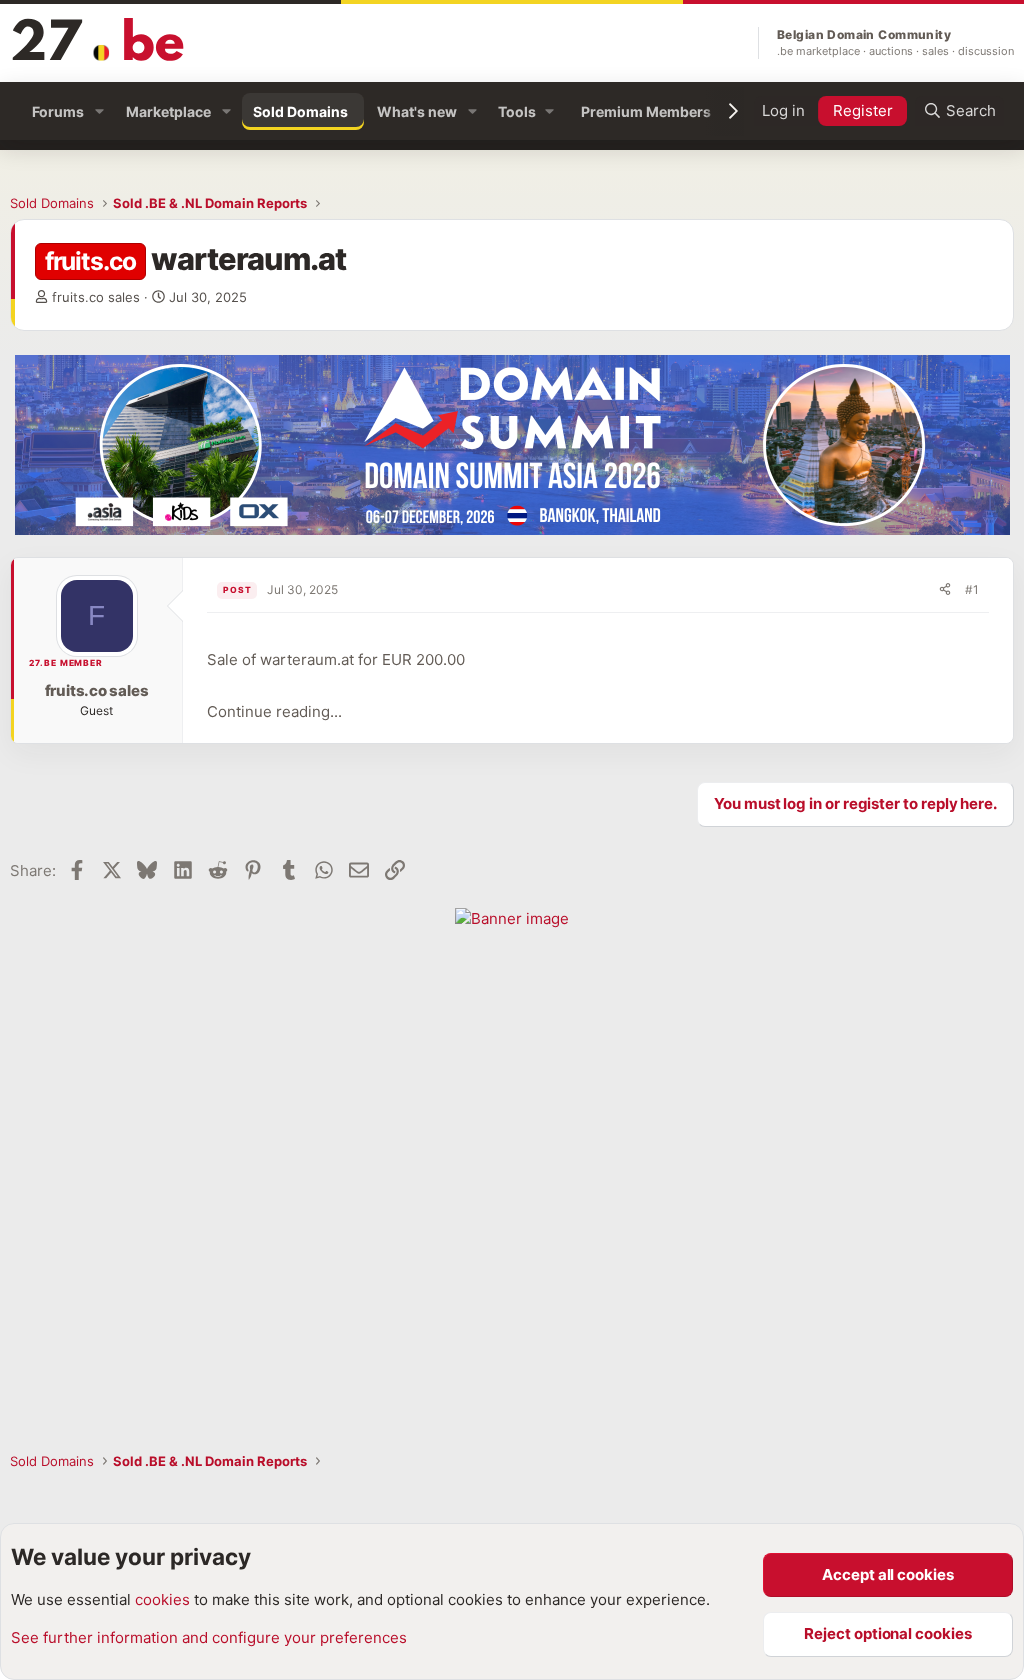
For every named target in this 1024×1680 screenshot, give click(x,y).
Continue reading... (274, 711)
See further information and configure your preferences (209, 1637)
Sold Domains (300, 111)
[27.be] (99, 39)
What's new (417, 111)
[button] (99, 111)
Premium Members (646, 111)
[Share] (945, 590)
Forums (58, 111)
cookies (162, 1599)
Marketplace (168, 111)
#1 (972, 589)
